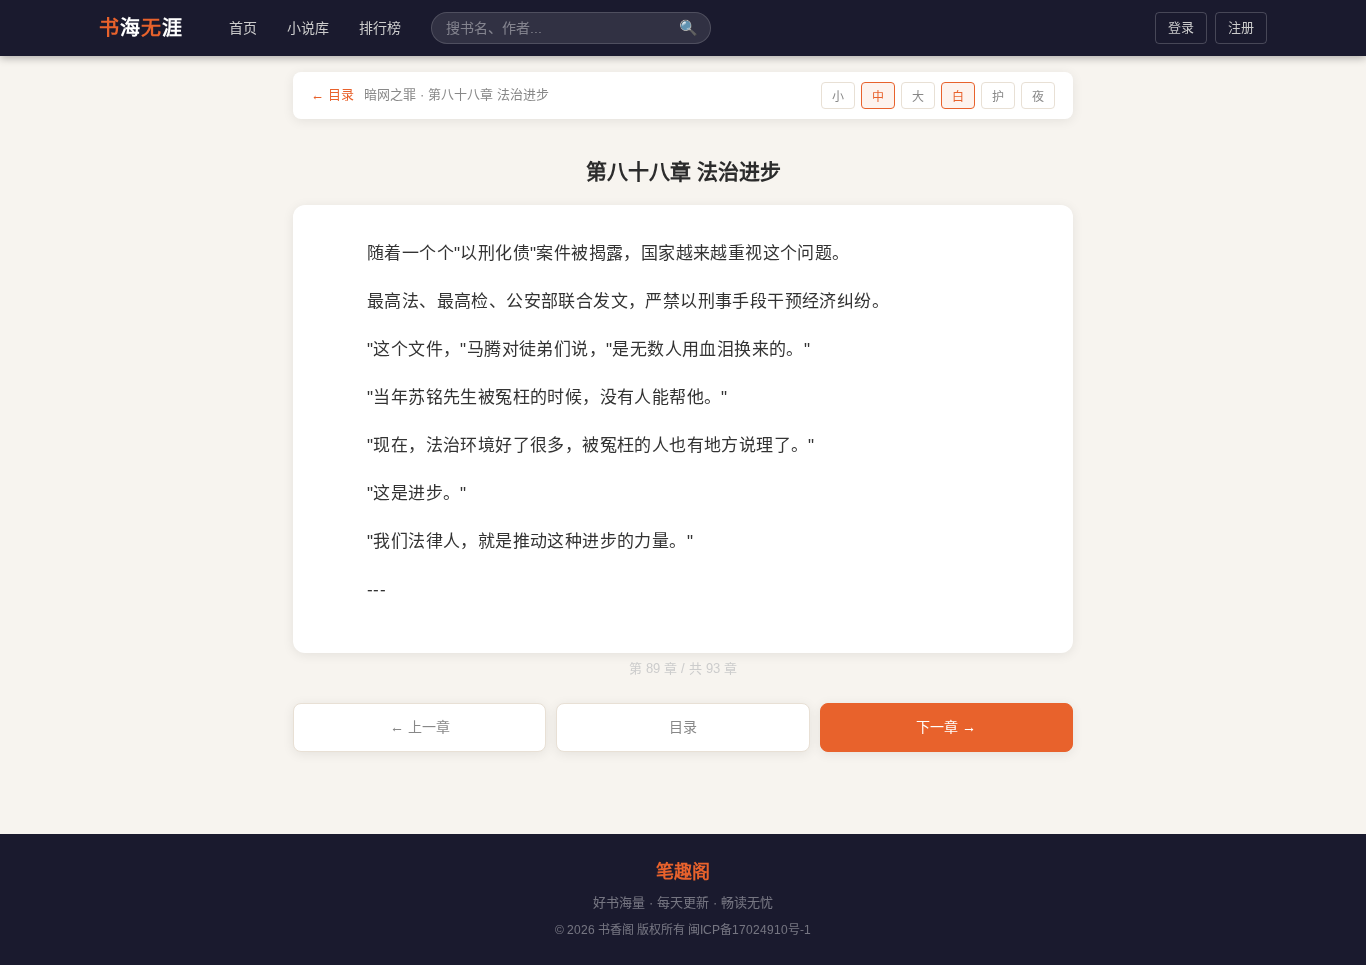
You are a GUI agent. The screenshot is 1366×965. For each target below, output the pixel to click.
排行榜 (380, 28)
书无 (141, 28)
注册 (1241, 27)
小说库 (308, 28)
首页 (243, 28)
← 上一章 (420, 727)
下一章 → (946, 727)
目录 (683, 727)
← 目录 (332, 94)
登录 (1181, 27)
